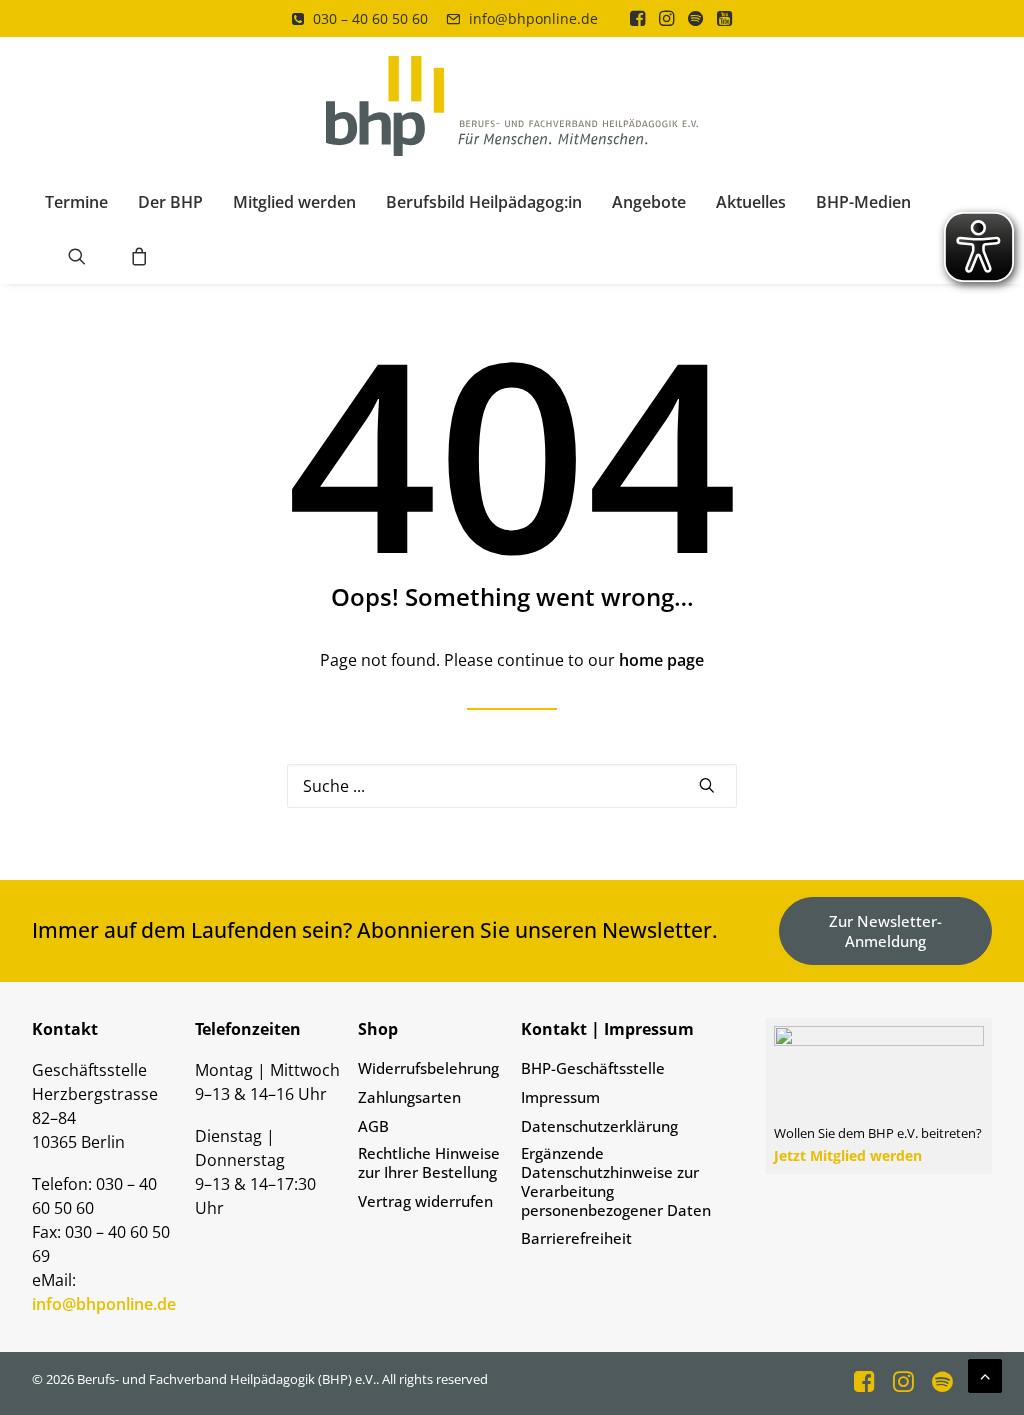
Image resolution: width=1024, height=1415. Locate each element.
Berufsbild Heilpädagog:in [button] (484, 202)
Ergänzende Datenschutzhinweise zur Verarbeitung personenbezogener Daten (616, 1181)
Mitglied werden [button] (294, 202)
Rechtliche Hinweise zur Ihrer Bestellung (429, 1163)
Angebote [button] (649, 202)
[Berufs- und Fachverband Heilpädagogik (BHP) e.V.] (512, 106)
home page (661, 660)
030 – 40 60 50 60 (370, 18)
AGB (373, 1126)
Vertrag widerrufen (425, 1201)
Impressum (560, 1097)
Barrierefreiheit (576, 1238)
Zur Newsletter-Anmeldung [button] (885, 931)
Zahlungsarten (409, 1097)
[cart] (133, 256)
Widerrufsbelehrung (428, 1068)
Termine (76, 202)
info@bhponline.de (533, 18)
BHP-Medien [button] (863, 202)
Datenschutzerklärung (599, 1126)
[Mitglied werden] (870, 1133)
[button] (637, 18)
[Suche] (512, 786)
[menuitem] (360, 18)
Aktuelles (751, 202)
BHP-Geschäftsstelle (593, 1068)
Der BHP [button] (170, 202)
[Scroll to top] (985, 1374)
